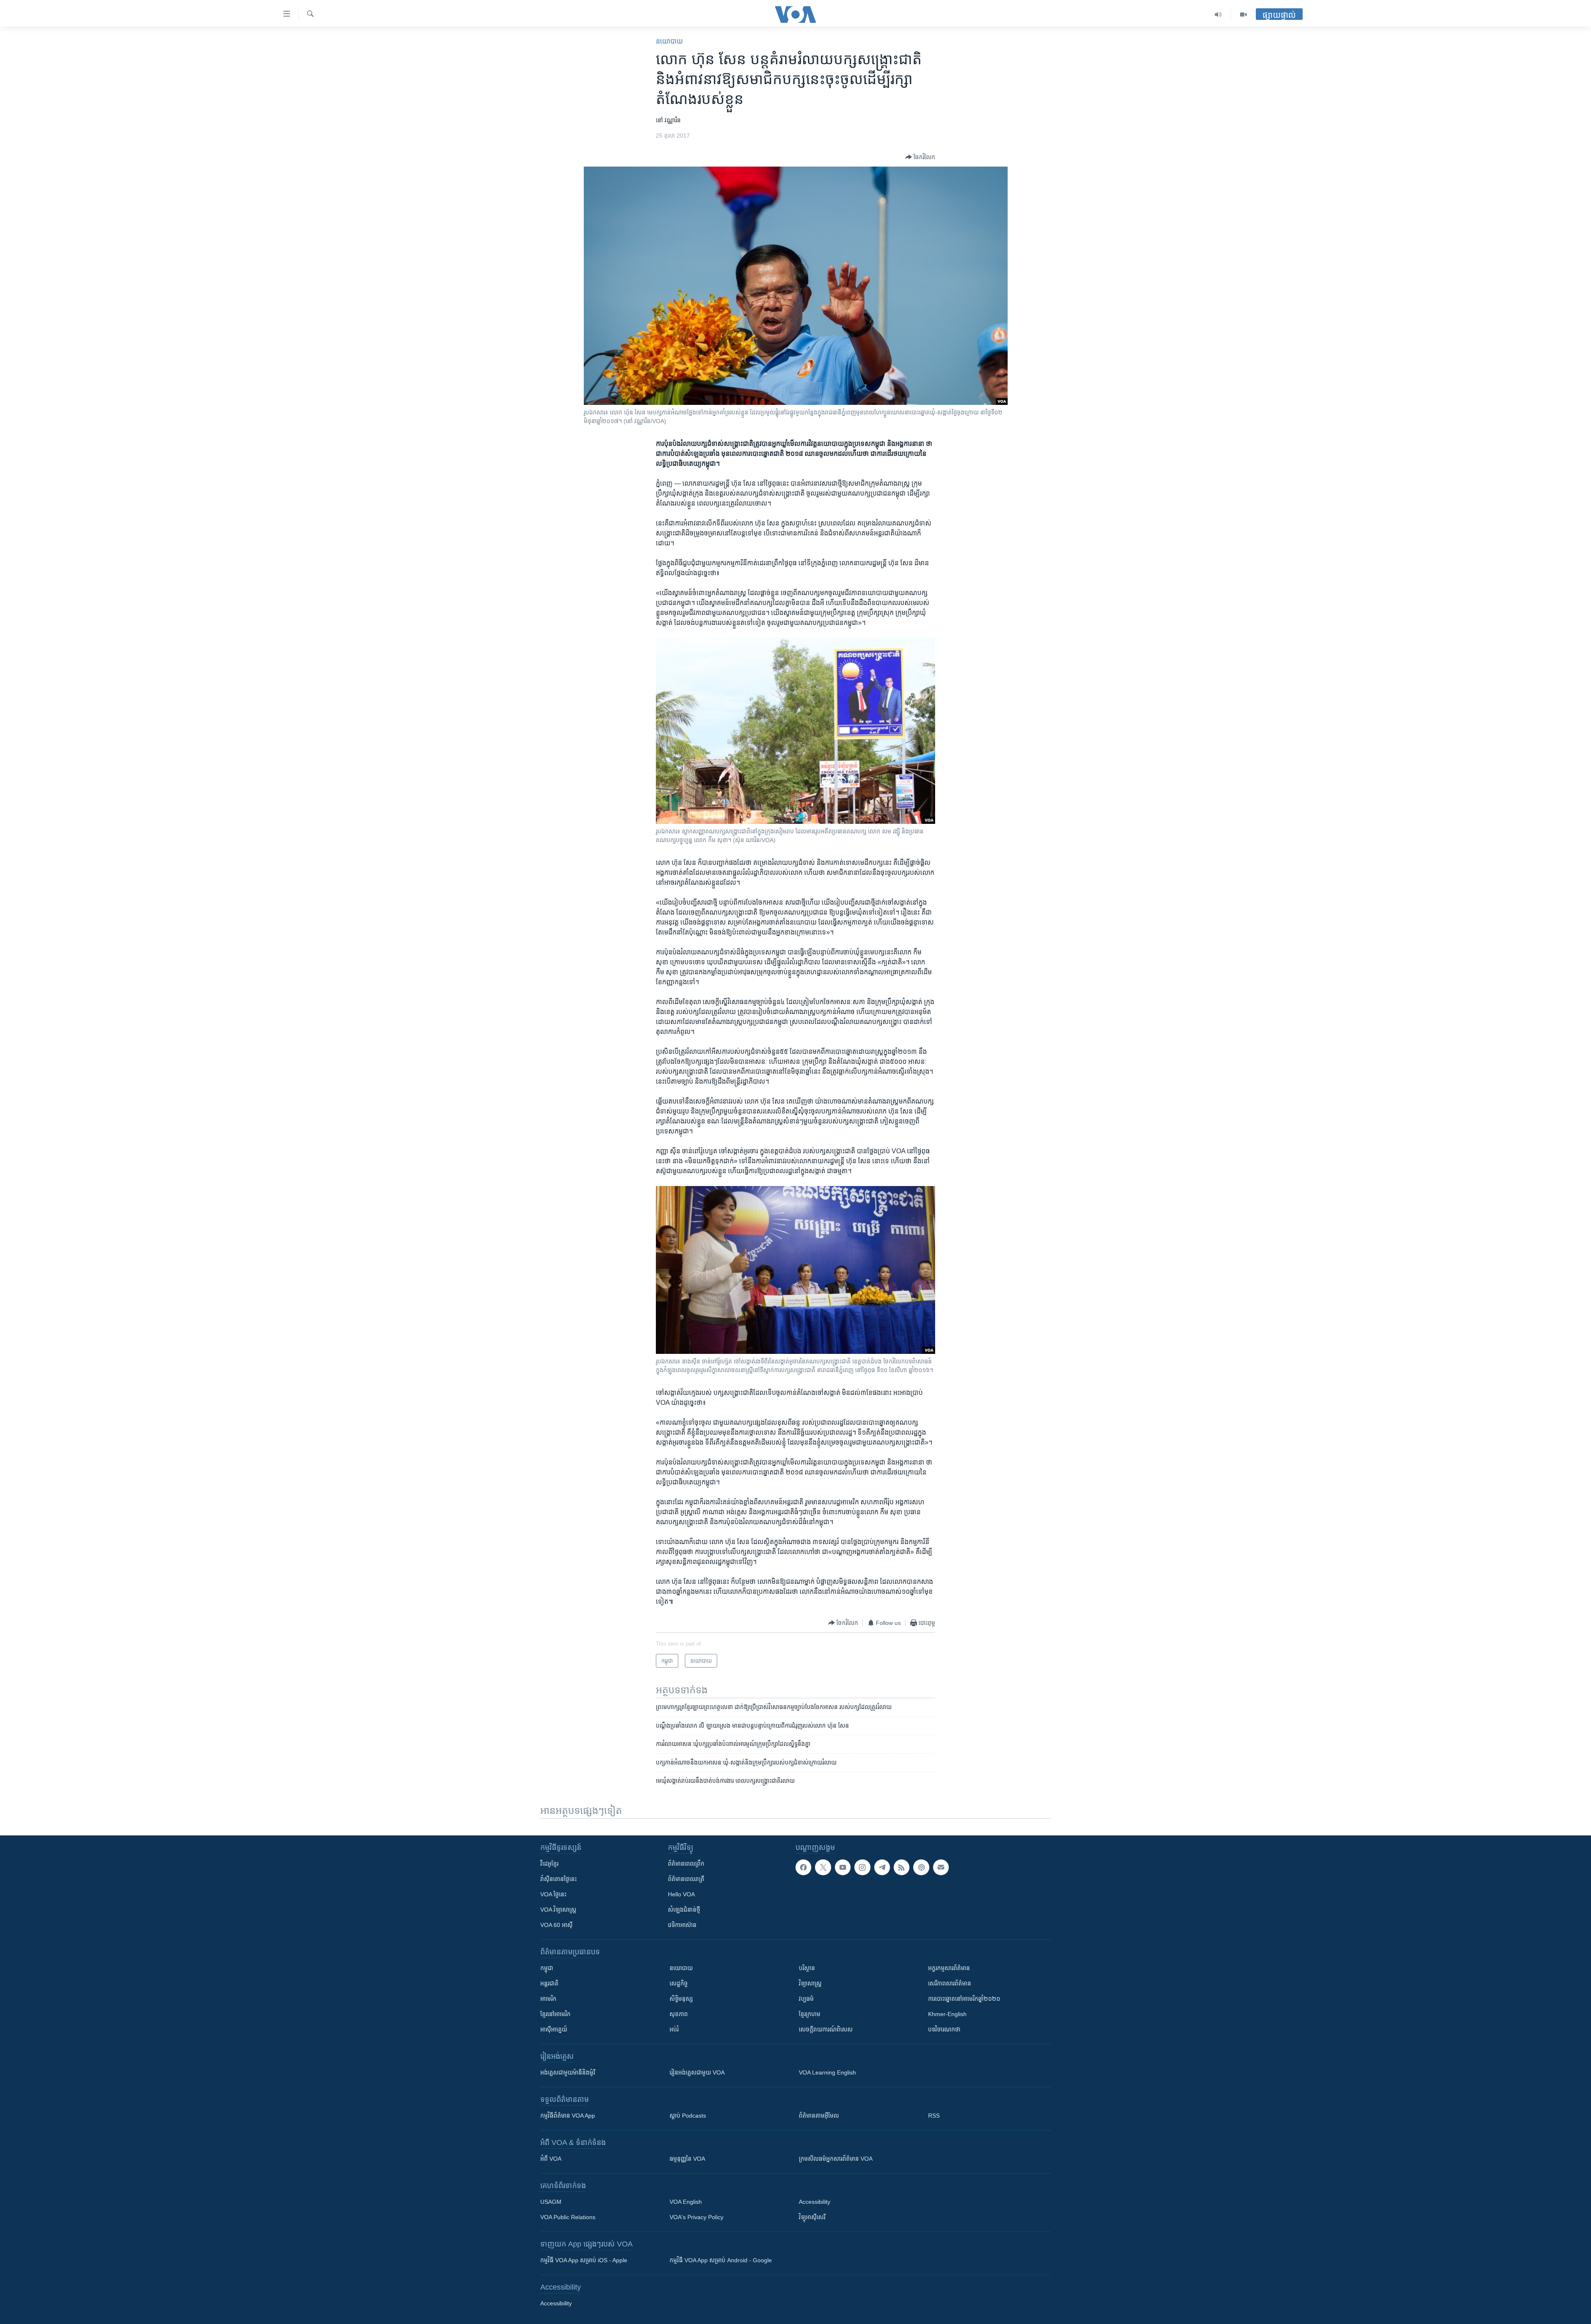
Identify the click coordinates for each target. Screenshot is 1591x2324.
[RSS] (902, 1867)
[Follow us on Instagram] (862, 1867)
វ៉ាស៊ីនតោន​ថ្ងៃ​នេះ (559, 1879)
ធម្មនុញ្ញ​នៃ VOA (687, 2159)
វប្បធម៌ (806, 1999)
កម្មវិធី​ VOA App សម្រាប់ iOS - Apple (584, 2260)
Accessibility (815, 2202)
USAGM (551, 2202)
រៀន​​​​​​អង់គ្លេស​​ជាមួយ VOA (697, 2072)
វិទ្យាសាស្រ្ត (810, 1983)
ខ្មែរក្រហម (810, 2014)
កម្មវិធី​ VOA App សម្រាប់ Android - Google (721, 2260)
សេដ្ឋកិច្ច (679, 1983)
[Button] (920, 157)
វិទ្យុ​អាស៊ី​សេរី (812, 2217)
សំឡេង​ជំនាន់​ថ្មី (684, 1910)
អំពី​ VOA (551, 2159)
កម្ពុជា (547, 1968)
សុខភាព (679, 2014)
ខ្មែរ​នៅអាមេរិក (555, 2014)
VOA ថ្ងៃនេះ (553, 1894)
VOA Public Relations (568, 2217)
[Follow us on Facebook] (803, 1867)
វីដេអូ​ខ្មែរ (549, 1864)
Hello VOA (681, 1894)
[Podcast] (921, 1867)
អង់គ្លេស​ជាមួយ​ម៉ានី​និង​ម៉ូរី (568, 2072)
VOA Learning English (827, 2072)
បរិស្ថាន (807, 1968)
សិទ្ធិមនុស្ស (681, 1999)
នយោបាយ (669, 41)
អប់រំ (674, 2029)
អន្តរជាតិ (549, 1983)
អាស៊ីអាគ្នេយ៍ (554, 2029)
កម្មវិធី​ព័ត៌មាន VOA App (568, 2116)
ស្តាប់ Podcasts (688, 2116)
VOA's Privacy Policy (696, 2217)
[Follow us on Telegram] (882, 1867)
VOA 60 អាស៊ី (556, 1925)
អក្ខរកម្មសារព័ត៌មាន (949, 1968)
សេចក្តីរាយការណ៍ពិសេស (826, 2029)
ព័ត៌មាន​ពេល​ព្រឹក (686, 1864)
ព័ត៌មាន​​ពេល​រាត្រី (686, 1879)
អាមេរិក (548, 1999)
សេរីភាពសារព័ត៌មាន (950, 1983)
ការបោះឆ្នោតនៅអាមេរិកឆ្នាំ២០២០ (964, 1999)
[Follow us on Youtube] (843, 1867)
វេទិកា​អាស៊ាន (682, 1925)
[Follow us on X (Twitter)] (823, 1867)
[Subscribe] (941, 1867)
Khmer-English (947, 2014)
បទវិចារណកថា (944, 2029)
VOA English (686, 2202)
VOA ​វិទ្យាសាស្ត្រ (558, 1910)
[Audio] (1218, 15)
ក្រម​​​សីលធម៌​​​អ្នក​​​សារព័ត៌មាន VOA (836, 2159)
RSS (934, 2116)
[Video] (1243, 15)
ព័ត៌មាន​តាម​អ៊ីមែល (819, 2116)
